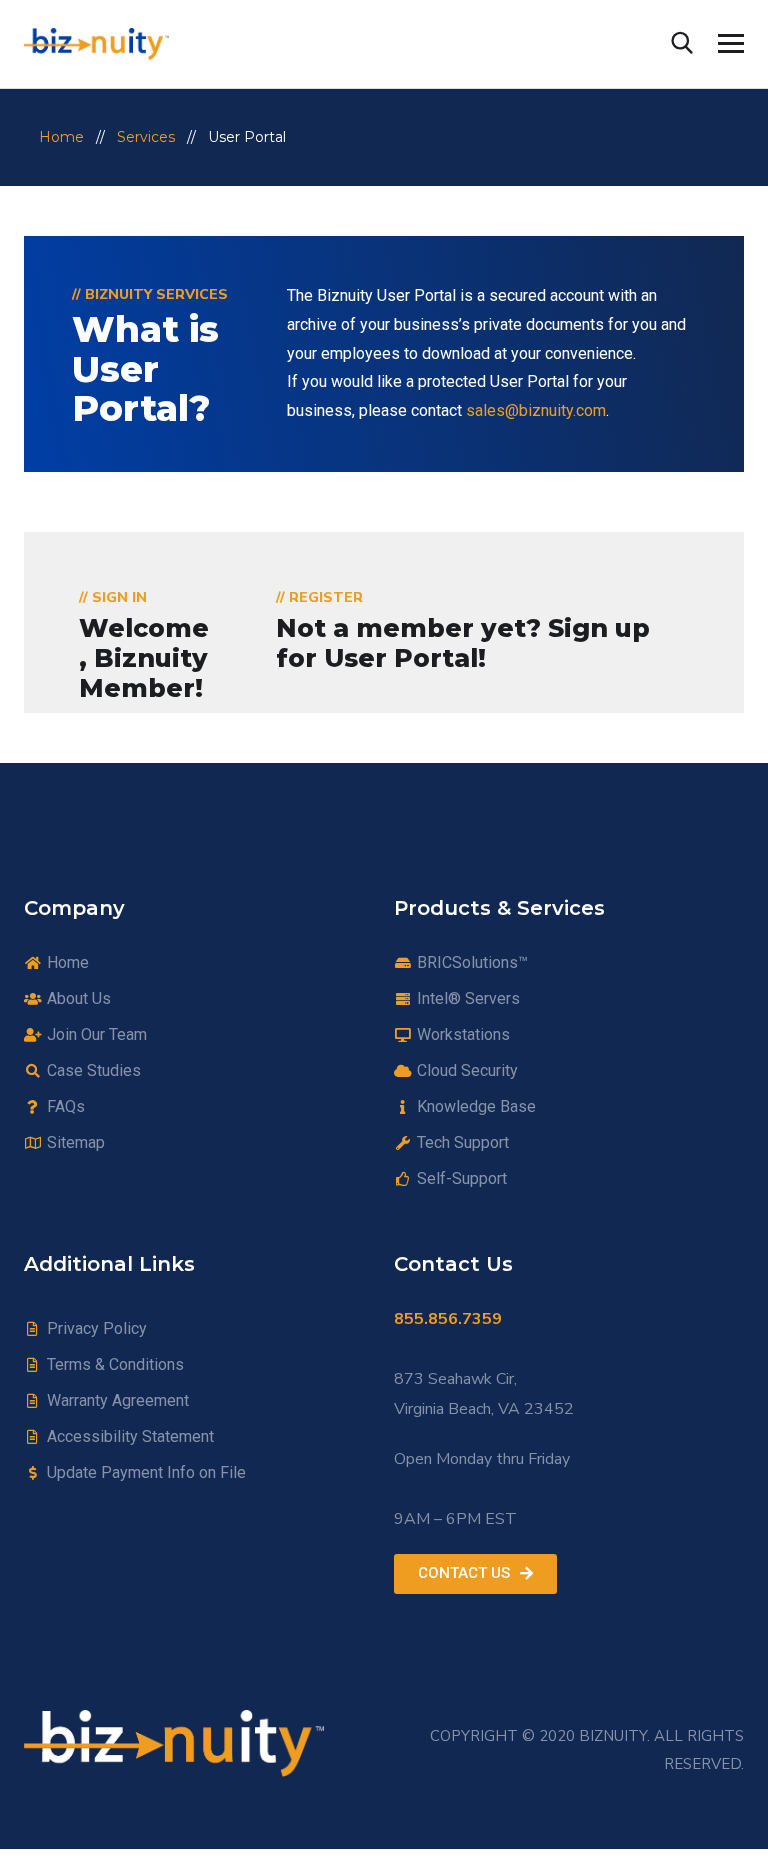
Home (61, 137)
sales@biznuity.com (536, 410)
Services (146, 137)
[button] (475, 1574)
